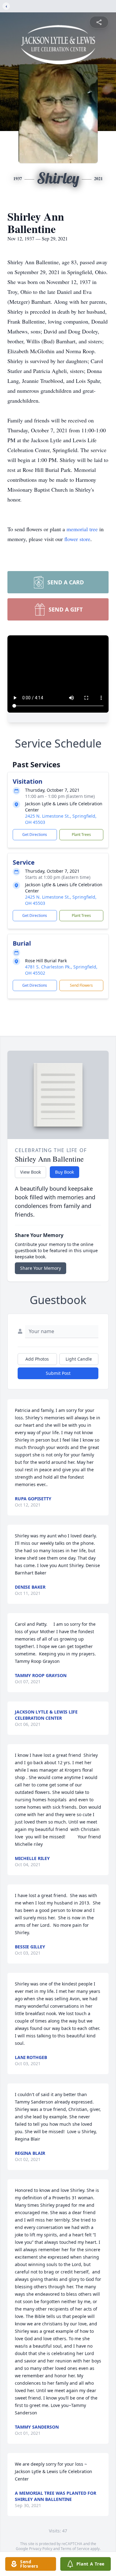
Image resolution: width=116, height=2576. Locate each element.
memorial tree (82, 529)
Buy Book (64, 1172)
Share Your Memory (41, 1268)
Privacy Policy (41, 2549)
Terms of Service (75, 2549)
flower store (77, 539)
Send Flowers (81, 985)
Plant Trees (81, 835)
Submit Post (58, 1373)
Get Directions (35, 835)
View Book (30, 1172)
